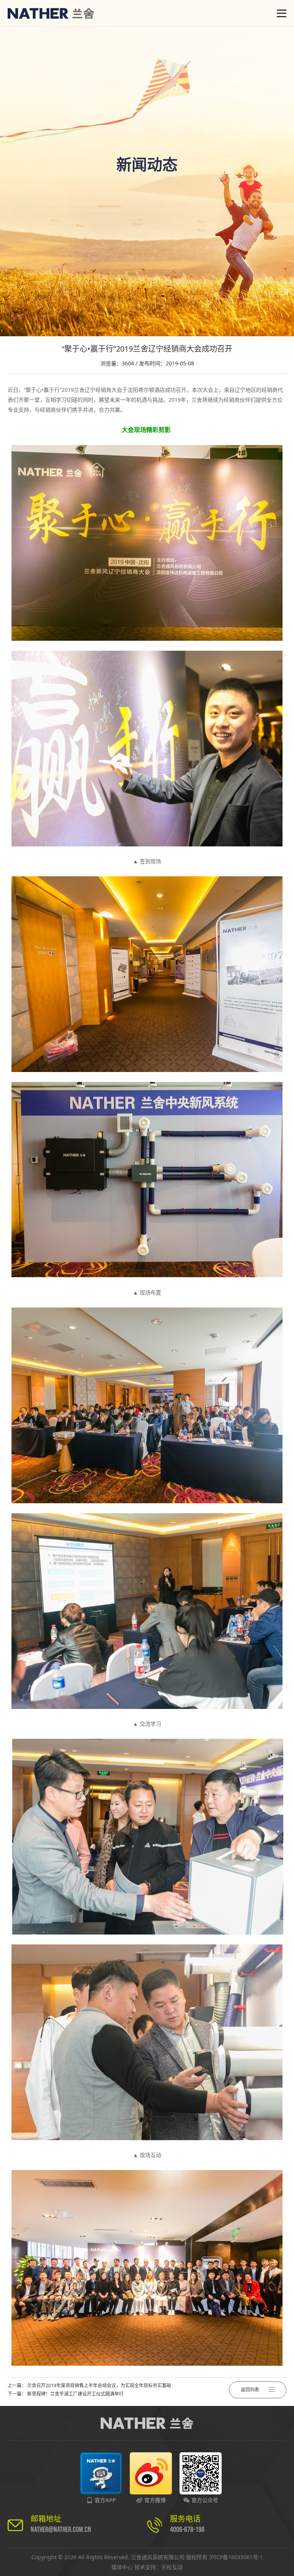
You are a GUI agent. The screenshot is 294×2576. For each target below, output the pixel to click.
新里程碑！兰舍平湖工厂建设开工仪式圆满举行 (75, 2394)
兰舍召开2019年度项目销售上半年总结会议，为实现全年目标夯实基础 (99, 2385)
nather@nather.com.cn (61, 2530)
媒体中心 (122, 2567)
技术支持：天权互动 (158, 2567)
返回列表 (250, 2390)
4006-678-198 (187, 2530)
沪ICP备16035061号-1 (236, 2557)
